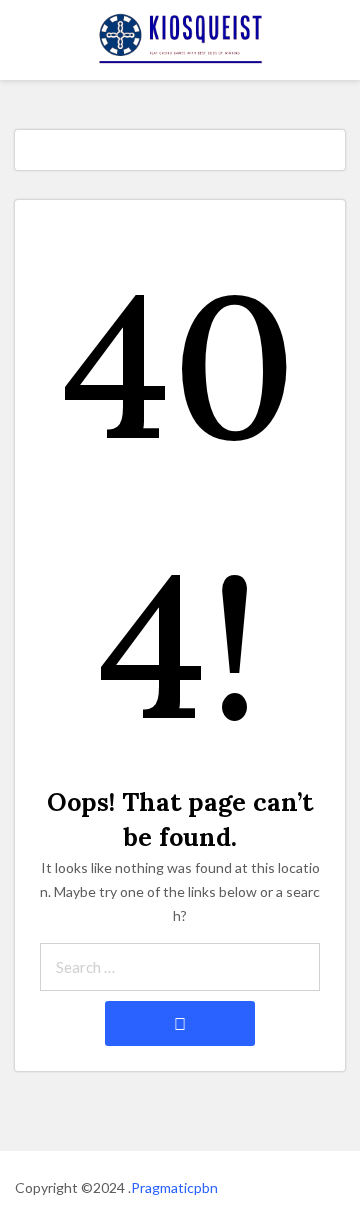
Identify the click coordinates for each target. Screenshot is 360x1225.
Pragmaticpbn (174, 1187)
